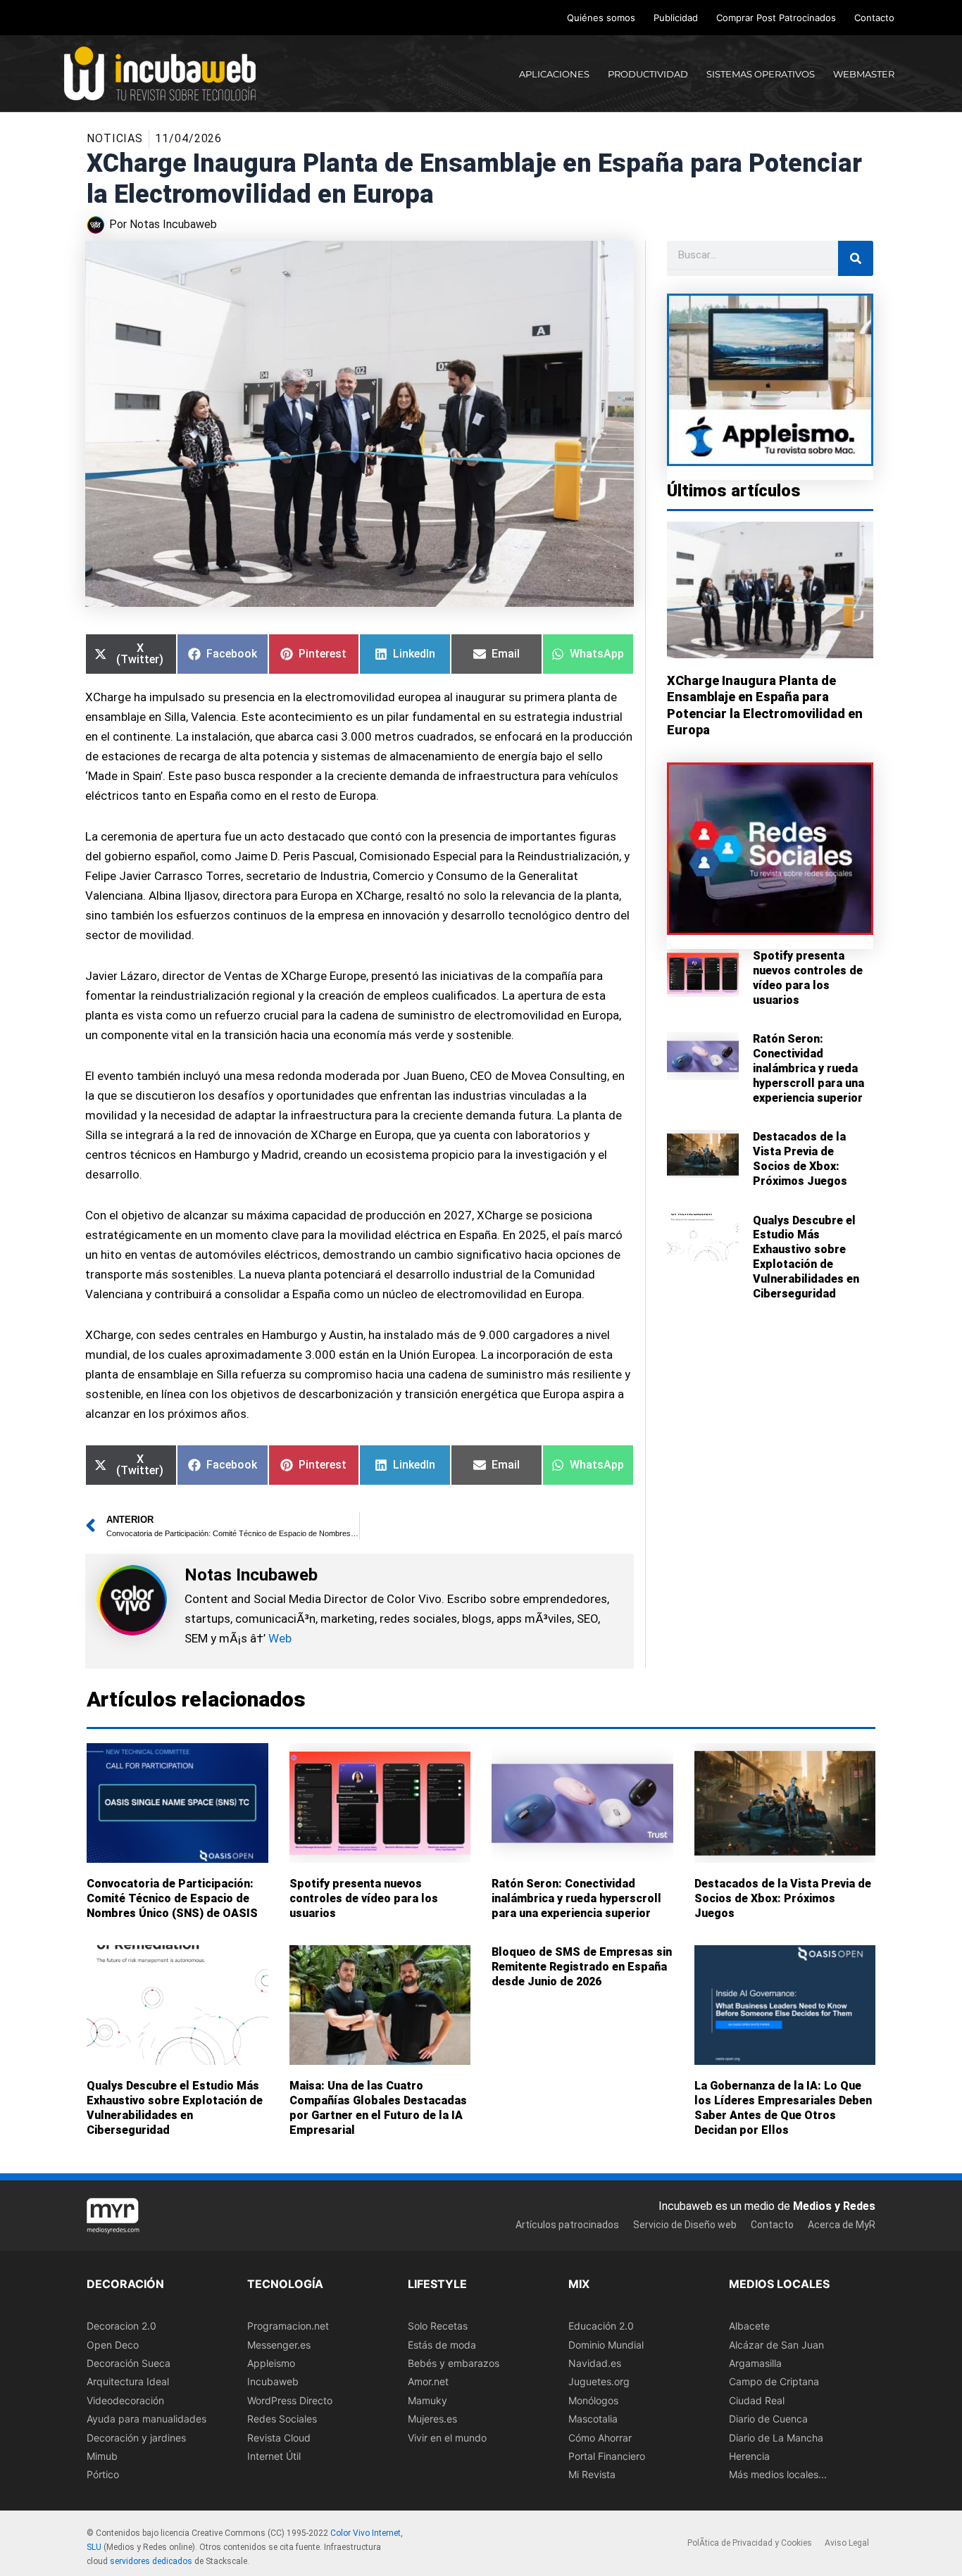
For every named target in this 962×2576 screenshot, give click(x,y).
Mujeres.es (432, 2419)
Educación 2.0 (601, 2326)
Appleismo (271, 2363)
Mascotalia (593, 2419)
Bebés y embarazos (454, 2363)
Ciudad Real (757, 2400)
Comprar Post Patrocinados (776, 18)
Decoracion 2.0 (121, 2326)
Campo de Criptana (774, 2382)
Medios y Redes (834, 2206)
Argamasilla (755, 2363)
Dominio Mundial (606, 2345)
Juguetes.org (599, 2382)
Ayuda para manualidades (146, 2419)
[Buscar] (856, 258)
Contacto (874, 18)
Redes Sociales (282, 2419)
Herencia (749, 2456)
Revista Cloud (279, 2438)
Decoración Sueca (129, 2363)
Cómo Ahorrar (600, 2438)
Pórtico (103, 2475)
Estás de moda (442, 2345)
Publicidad (676, 18)
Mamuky (427, 2400)
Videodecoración (125, 2400)
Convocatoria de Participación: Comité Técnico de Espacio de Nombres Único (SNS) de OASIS (172, 1898)
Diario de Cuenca (768, 2419)
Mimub (102, 2456)
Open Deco (113, 2345)
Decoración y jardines (136, 2438)
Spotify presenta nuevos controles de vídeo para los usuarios (808, 978)
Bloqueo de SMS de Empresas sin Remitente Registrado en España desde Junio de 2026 (582, 1967)
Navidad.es (595, 2363)
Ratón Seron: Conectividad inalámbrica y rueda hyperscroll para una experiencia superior (808, 1068)
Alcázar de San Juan (776, 2345)
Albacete (749, 2326)
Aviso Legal (847, 2544)
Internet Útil (274, 2456)
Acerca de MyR (842, 2225)
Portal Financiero (607, 2456)
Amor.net (428, 2382)
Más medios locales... (778, 2475)
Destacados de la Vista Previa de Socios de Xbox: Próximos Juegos (800, 1158)
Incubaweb (273, 2382)
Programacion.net (288, 2326)
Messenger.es (279, 2345)
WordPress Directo (290, 2400)
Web (280, 1638)
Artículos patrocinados (567, 2225)
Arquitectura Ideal (128, 2382)
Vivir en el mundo (447, 2438)
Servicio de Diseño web (685, 2225)
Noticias (115, 138)
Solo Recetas (438, 2326)
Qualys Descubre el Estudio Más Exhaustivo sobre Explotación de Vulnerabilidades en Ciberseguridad (806, 1257)
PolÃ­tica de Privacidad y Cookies (750, 2544)
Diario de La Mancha (776, 2438)
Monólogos (593, 2400)
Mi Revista (592, 2475)
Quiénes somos (601, 18)
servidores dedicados (151, 2561)
